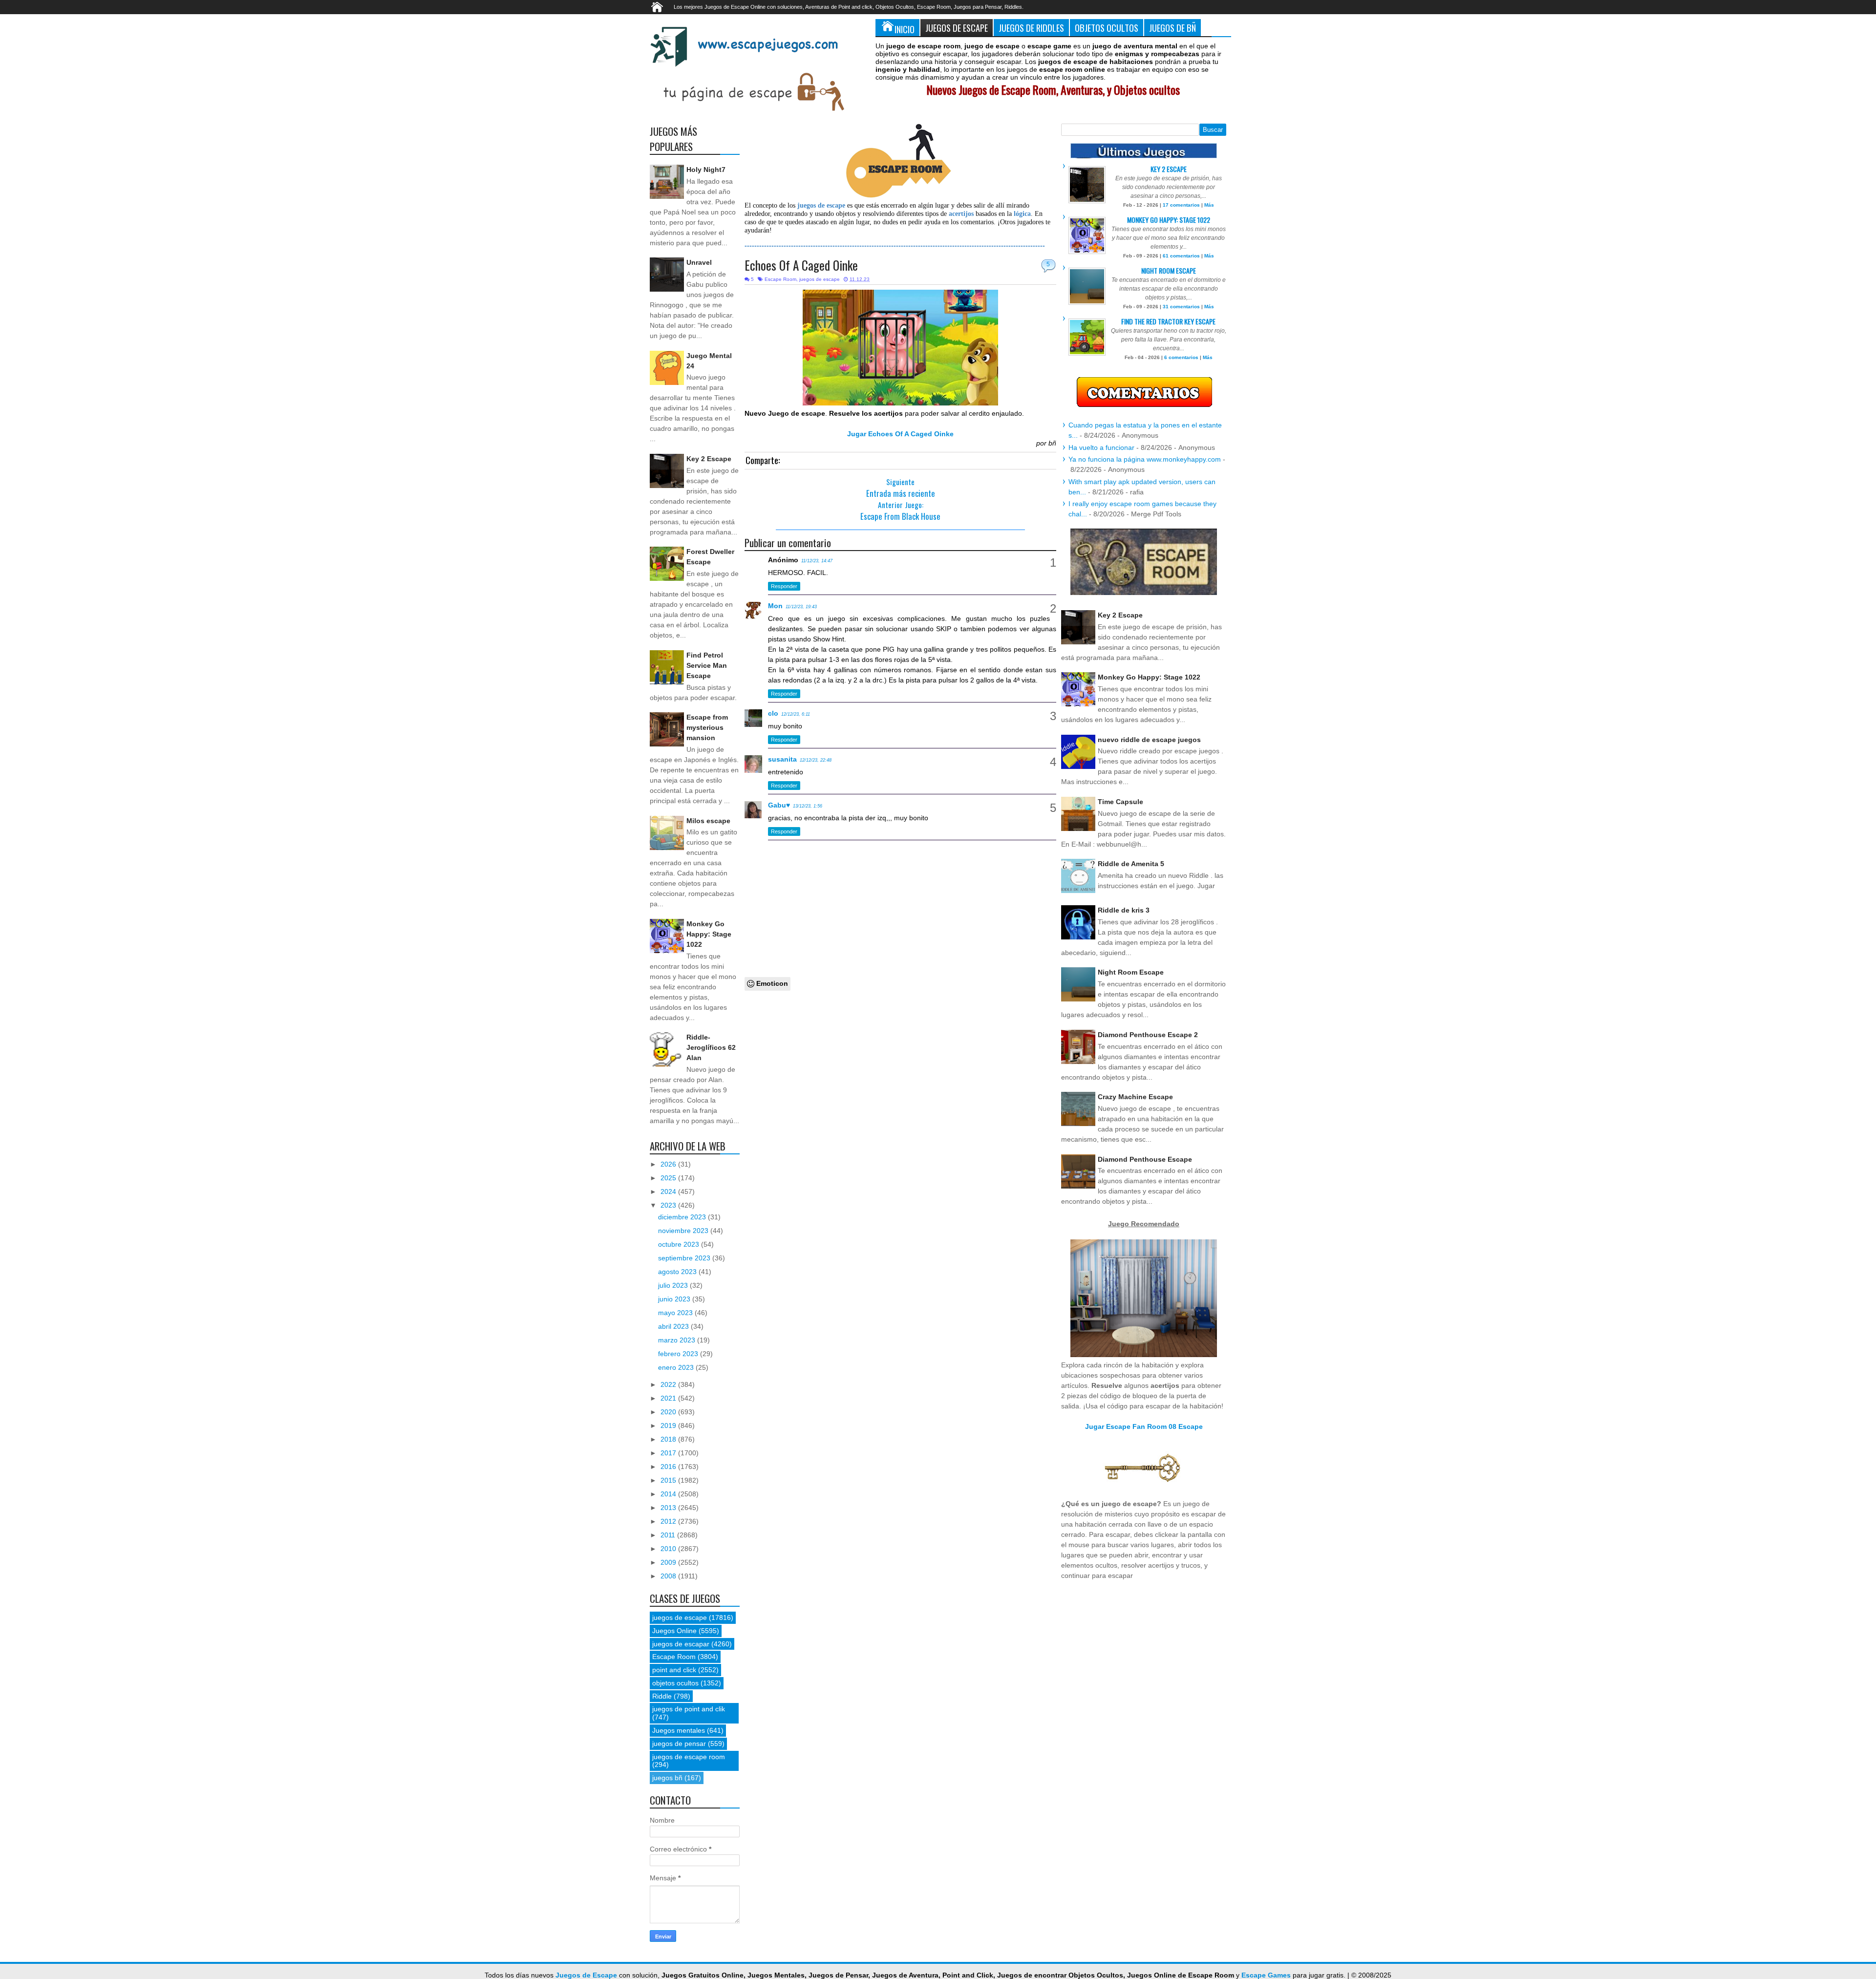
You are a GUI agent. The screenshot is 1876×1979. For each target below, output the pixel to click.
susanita (782, 759)
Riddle (662, 1696)
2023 (669, 1205)
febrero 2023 (679, 1354)
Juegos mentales (679, 1730)
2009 (669, 1562)
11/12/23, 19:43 (801, 607)
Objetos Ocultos (1107, 28)
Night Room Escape (1169, 270)
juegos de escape (820, 279)
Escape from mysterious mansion (707, 727)
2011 (669, 1535)
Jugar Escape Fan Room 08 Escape (1144, 1426)
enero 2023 (677, 1367)
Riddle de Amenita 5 (1131, 864)
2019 (669, 1426)
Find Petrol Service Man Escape (707, 665)
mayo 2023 (676, 1313)
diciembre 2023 (683, 1217)
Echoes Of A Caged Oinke (801, 265)
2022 (669, 1384)
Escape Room (780, 279)
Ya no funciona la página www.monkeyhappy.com (1145, 459)
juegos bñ (667, 1778)
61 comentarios (1181, 256)
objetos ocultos (675, 1683)
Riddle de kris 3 (1124, 910)
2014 (669, 1494)
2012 (669, 1521)
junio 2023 (675, 1299)
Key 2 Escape (709, 459)
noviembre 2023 (684, 1231)
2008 (669, 1576)
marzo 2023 (678, 1340)
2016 (669, 1467)
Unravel (699, 262)
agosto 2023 (678, 1272)
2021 (669, 1398)
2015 (669, 1480)
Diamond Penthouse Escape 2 (1148, 1035)
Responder (784, 586)
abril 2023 (674, 1326)
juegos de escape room (689, 1757)
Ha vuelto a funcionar (1101, 447)
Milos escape (708, 821)
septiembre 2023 (685, 1258)
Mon (775, 606)
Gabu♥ (779, 805)
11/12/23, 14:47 (817, 561)
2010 (669, 1549)
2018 (669, 1439)
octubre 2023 (680, 1244)
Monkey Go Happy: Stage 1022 (709, 934)
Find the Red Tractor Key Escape (1168, 321)
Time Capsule (1120, 802)
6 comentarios (1181, 357)
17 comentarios (1181, 205)
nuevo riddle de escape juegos (1149, 740)
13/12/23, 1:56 (808, 806)
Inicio (905, 29)
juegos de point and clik (689, 1709)
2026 (669, 1164)
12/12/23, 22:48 (816, 760)
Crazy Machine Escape (1135, 1097)
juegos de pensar (679, 1744)
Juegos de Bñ (1172, 28)
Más (1209, 205)
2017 (669, 1453)
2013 (669, 1508)
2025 (669, 1178)
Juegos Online (674, 1631)
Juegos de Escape (957, 28)
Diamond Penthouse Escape (1145, 1159)
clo (773, 713)
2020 (669, 1412)
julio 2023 (674, 1285)
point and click (674, 1670)
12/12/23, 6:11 (796, 714)
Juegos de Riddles (1031, 28)
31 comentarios (1181, 307)
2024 (669, 1192)
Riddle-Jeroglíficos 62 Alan (711, 1047)
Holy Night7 (706, 170)
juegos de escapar (681, 1644)
